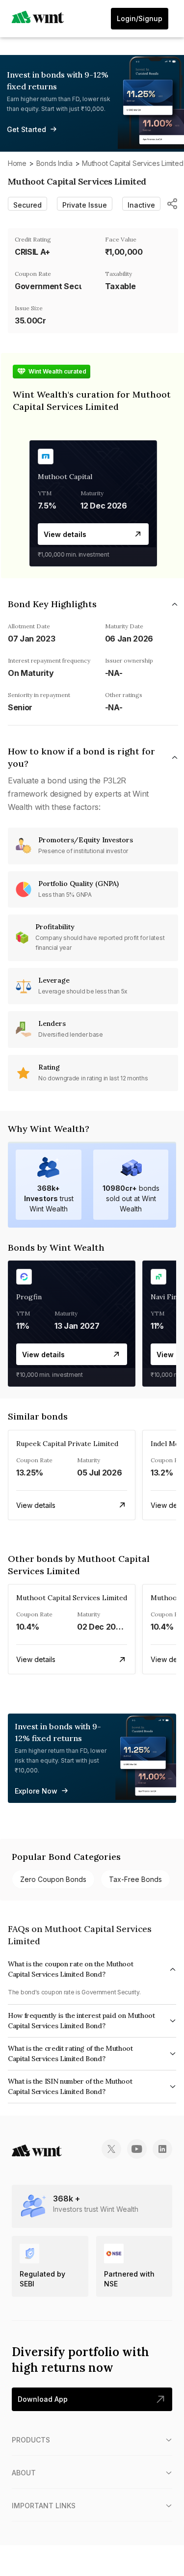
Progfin (29, 1297)
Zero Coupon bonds (53, 1879)
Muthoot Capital (65, 477)
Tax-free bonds (135, 1879)
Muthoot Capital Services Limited (132, 163)
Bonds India (54, 163)
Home (17, 163)
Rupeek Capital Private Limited (67, 1444)
